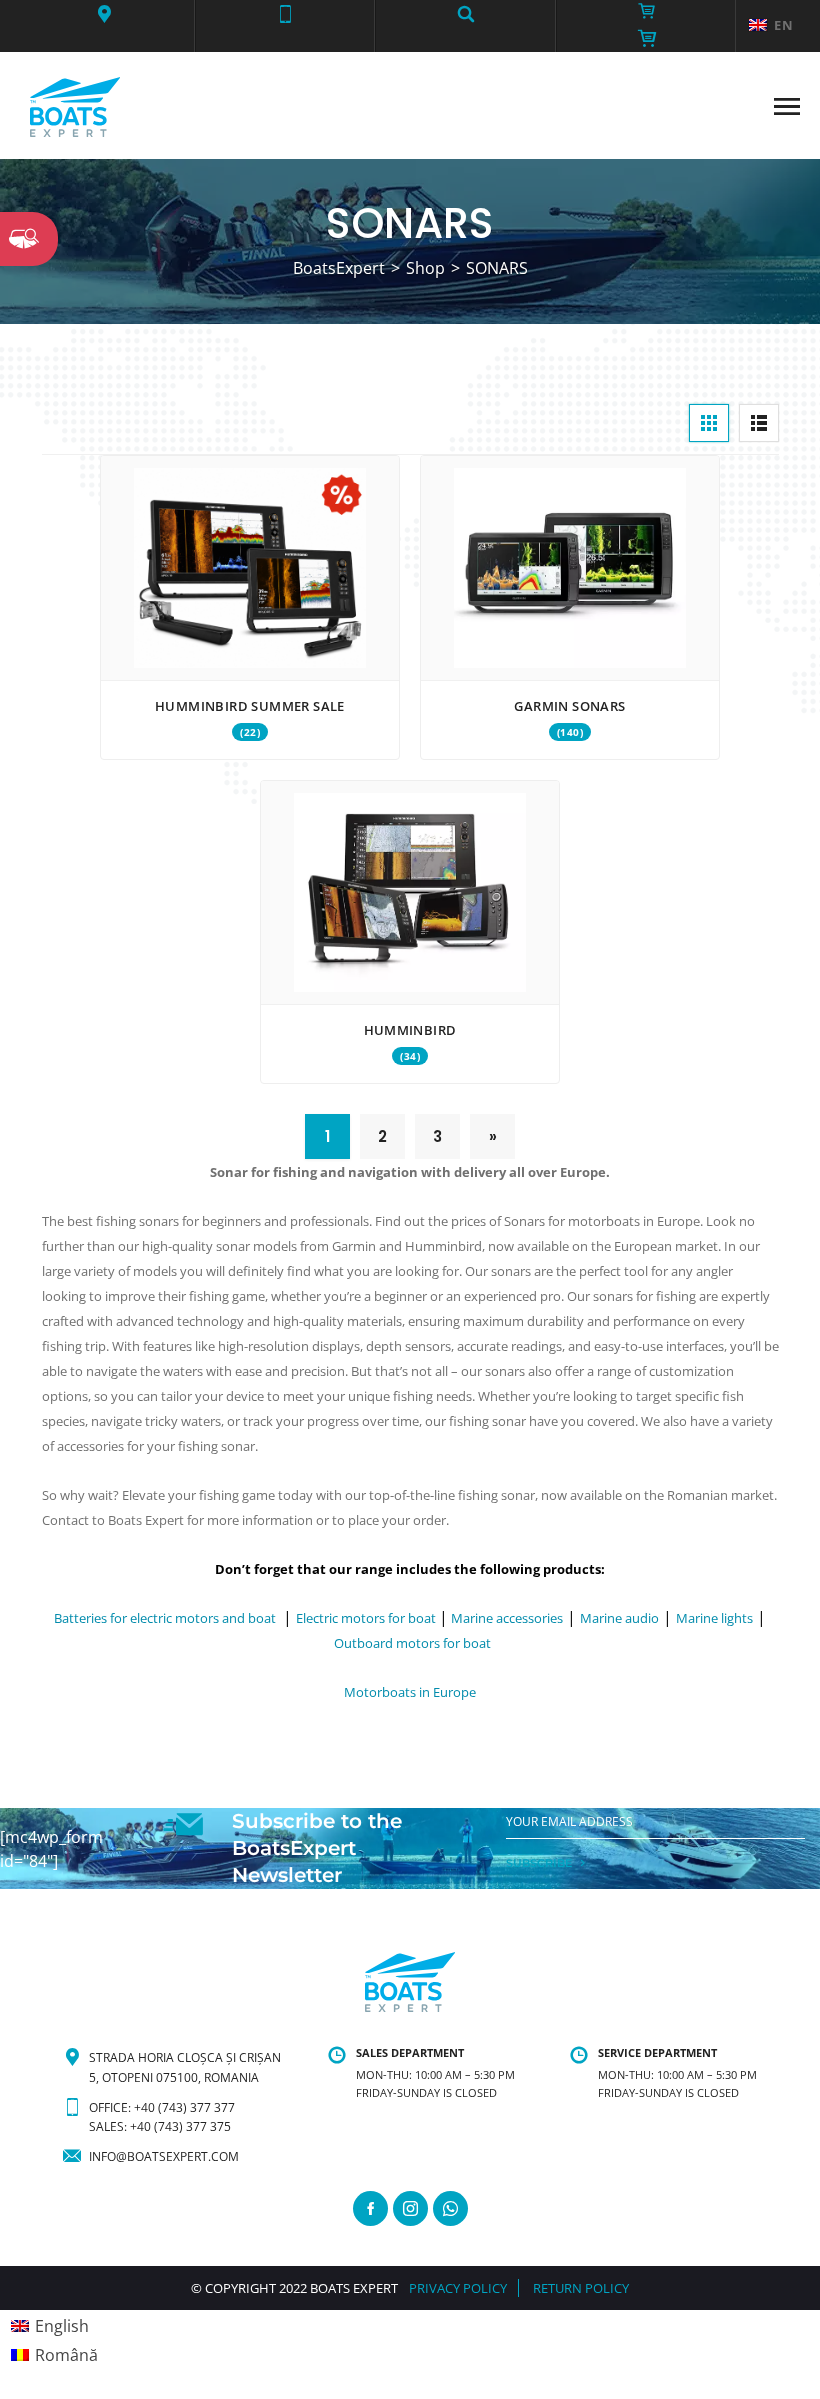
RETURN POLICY (581, 2288)
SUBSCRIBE (539, 1863)
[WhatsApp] (450, 2208)
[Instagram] (410, 2208)
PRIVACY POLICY (458, 2288)
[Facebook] (370, 2208)
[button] (104, 14)
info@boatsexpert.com (164, 2156)
